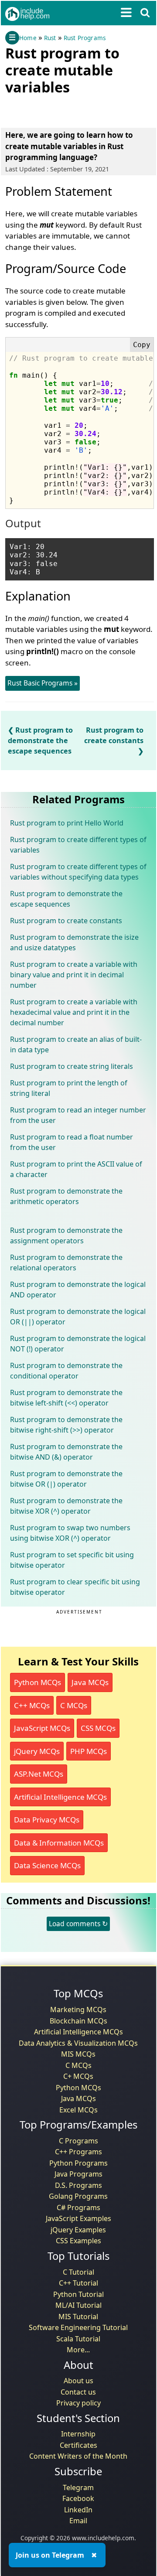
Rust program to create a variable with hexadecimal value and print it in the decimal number (74, 1012)
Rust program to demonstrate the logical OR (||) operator (78, 1317)
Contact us (78, 2392)
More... (78, 2350)
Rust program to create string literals (72, 1066)
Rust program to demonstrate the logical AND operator (78, 1290)
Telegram (78, 2487)
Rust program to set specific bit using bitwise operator (72, 1560)
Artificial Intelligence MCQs (60, 1797)
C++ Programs (78, 2152)
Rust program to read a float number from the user (72, 1142)
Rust (50, 38)
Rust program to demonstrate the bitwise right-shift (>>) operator (66, 1425)
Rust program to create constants (114, 735)
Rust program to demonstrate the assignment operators (66, 1235)
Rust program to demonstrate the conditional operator (66, 1371)
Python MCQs (38, 1682)
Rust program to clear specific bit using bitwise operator (75, 1587)
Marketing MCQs (78, 2010)
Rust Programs (85, 38)
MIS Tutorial (78, 2317)
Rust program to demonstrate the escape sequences (40, 740)
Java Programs (78, 2174)
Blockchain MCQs (78, 2021)
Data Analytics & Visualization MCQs (78, 2043)
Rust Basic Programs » (43, 683)
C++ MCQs (32, 1705)
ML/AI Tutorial (78, 2305)
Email (78, 2521)
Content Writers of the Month (78, 2456)
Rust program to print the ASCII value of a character (76, 1169)
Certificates (78, 2445)
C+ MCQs (78, 2076)
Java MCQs (90, 1682)
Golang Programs (78, 2196)
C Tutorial (78, 2272)
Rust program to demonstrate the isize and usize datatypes (74, 942)
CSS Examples (78, 2241)
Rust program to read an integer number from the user (78, 1115)
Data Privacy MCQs (47, 1820)
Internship (78, 2434)
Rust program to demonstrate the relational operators (66, 1262)
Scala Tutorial (78, 2339)
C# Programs (78, 2208)
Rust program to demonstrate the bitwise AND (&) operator (66, 1452)
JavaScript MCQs (42, 1728)
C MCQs (74, 1705)
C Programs (78, 2141)
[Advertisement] (75, 109)
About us (78, 2381)
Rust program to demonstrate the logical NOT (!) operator (78, 1344)
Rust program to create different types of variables (78, 845)
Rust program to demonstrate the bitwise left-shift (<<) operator (66, 1398)
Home (28, 38)
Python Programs (78, 2163)
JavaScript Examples (78, 2218)
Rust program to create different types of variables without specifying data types (78, 872)
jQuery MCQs (37, 1751)
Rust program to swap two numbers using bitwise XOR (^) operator (70, 1533)
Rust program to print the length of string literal (69, 1088)
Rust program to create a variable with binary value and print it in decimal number (74, 975)
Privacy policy (78, 2403)
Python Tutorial (78, 2294)
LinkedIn (78, 2510)
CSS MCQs (98, 1728)
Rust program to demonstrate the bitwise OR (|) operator (66, 1479)
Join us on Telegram (50, 2555)
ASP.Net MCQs (39, 1774)
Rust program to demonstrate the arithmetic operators (66, 1196)
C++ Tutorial (78, 2283)
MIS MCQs (78, 2054)
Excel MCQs (78, 2110)
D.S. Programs (78, 2185)
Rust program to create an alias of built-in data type (76, 1044)
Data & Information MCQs (59, 1843)
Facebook (78, 2498)
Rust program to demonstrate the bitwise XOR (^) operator (66, 1506)
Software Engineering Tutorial (78, 2327)
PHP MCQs (89, 1751)
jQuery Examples (78, 2230)
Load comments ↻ (78, 1924)
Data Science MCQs (47, 1865)
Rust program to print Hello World (67, 823)
